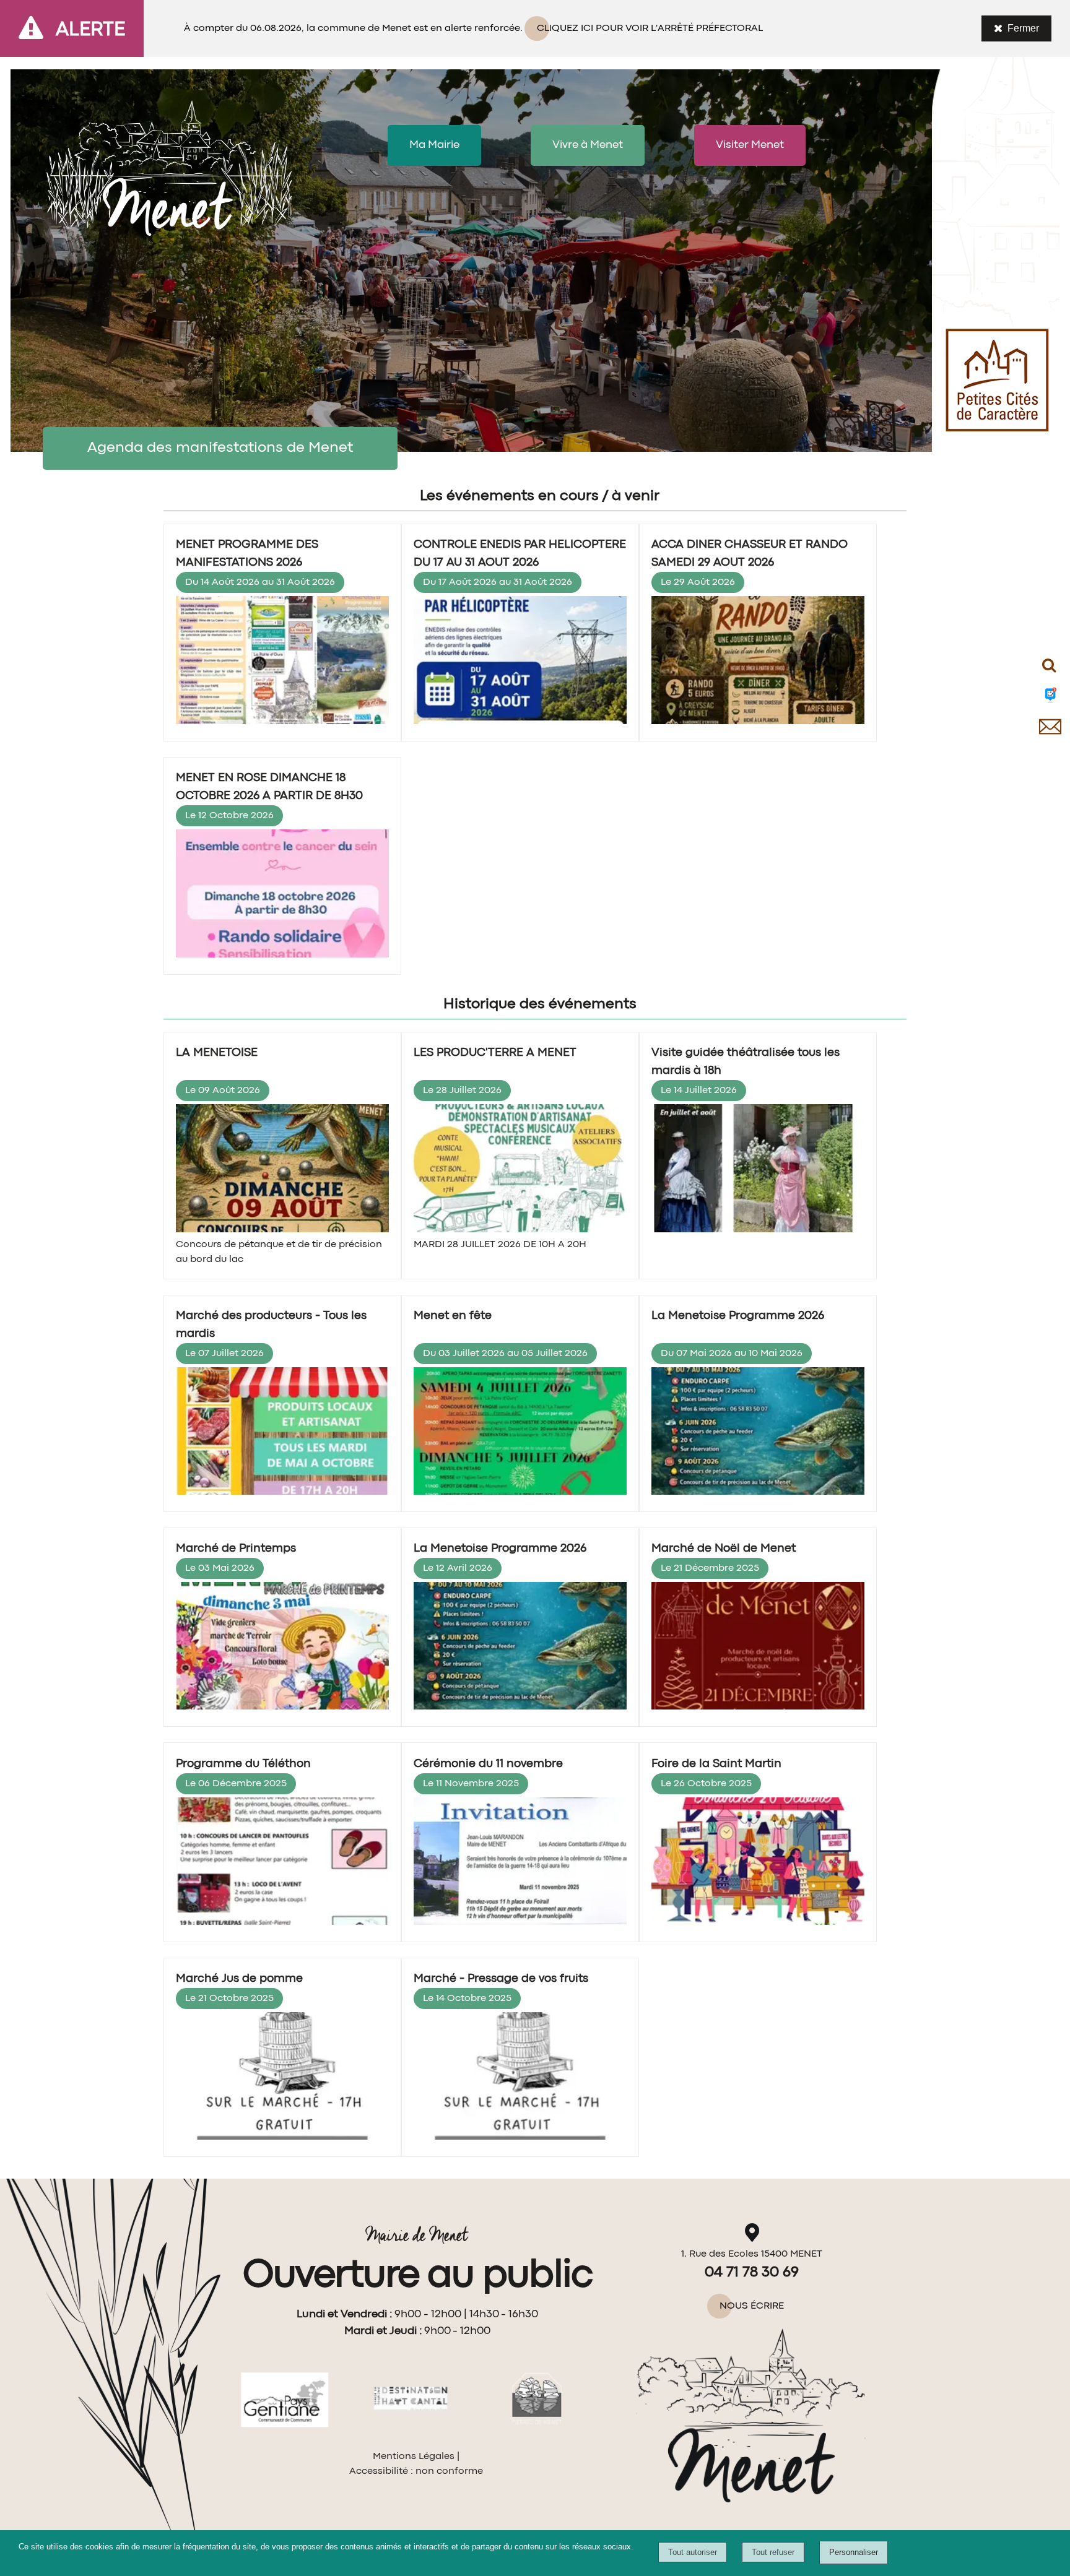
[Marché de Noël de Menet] (758, 1648)
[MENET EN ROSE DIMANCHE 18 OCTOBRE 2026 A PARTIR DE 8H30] (282, 896)
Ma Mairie (434, 145)
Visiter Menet (750, 145)
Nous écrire (752, 2306)
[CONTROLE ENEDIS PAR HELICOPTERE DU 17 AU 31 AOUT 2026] (520, 663)
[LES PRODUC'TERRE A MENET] (520, 1170)
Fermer (1023, 28)
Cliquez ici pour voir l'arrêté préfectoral (650, 28)
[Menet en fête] (520, 1433)
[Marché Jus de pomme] (282, 2078)
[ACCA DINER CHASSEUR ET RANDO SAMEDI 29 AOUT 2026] (758, 663)
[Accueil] (169, 164)
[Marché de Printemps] (282, 1648)
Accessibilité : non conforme (416, 2471)
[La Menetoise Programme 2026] (758, 1433)
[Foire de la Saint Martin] (758, 1864)
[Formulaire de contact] (1050, 738)
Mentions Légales (414, 2457)
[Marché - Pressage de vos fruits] (520, 2078)
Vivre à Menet (588, 145)
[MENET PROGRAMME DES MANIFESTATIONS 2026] (282, 663)
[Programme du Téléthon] (282, 1864)
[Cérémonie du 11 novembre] (520, 1864)
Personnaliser (854, 2552)
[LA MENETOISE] (282, 1170)
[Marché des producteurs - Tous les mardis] (282, 1433)
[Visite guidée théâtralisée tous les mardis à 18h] (758, 1170)
